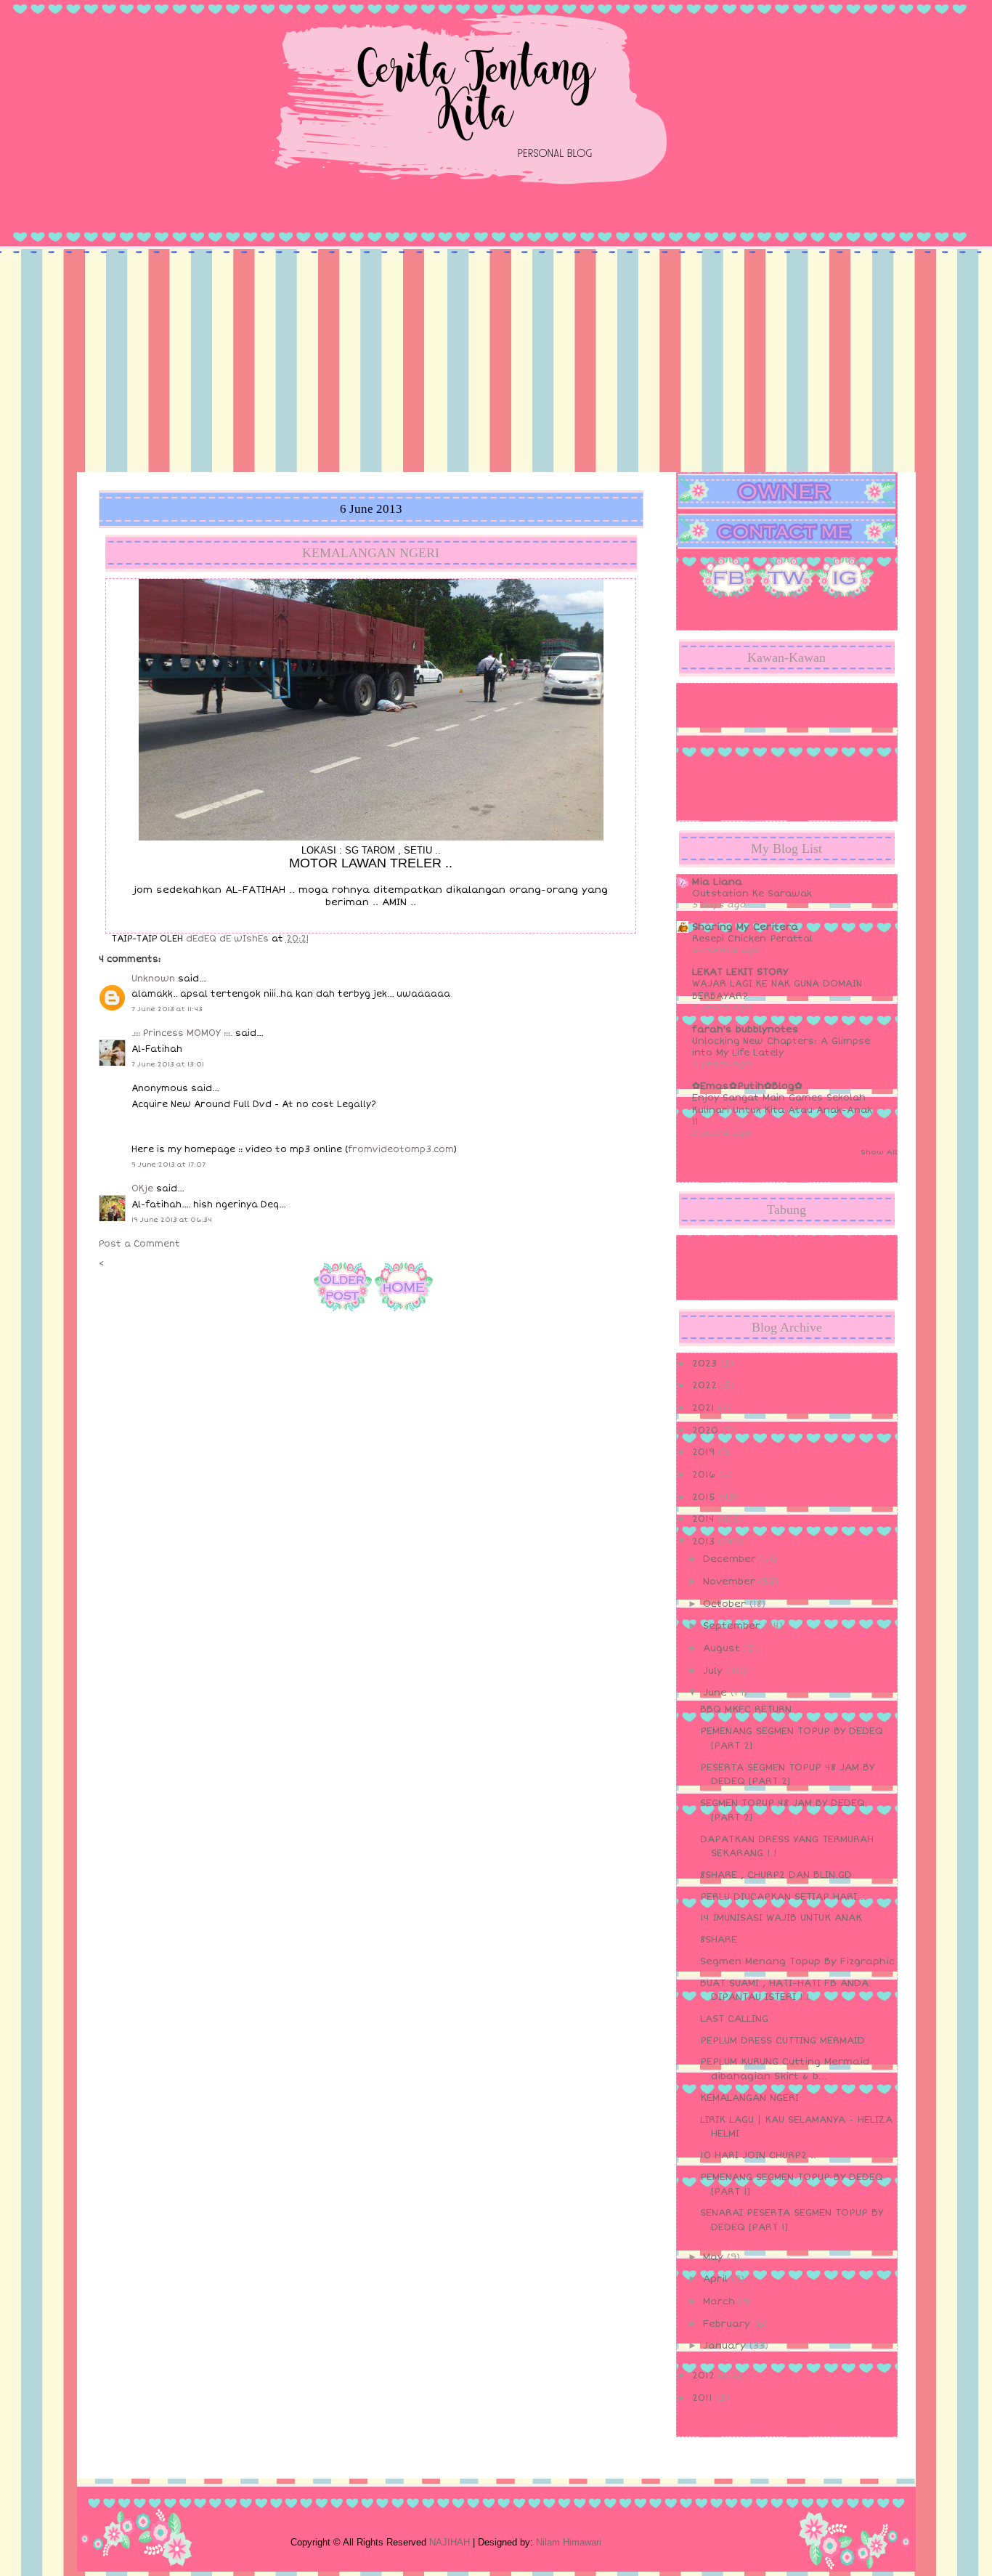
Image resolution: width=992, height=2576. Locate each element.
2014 (705, 1519)
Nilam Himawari (569, 2542)
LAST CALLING (734, 2019)
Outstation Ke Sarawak (752, 894)
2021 (705, 1408)
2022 (706, 1385)
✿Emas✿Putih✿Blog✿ (747, 1086)
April (717, 2279)
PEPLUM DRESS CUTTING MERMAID (782, 2041)
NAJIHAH (450, 2542)
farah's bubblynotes (745, 1029)
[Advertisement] (496, 363)
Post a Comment (139, 1244)
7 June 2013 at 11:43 (167, 1009)
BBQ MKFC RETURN (746, 1709)
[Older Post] (343, 1314)
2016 (706, 1475)
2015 (706, 1497)
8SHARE (719, 1940)
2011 (704, 2398)
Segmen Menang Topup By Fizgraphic (797, 1961)
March (721, 2301)
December (731, 1559)
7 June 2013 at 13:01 (168, 1064)
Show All (879, 1152)
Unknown (153, 979)
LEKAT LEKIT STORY (740, 972)
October (726, 1604)
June (717, 1693)
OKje (142, 1189)
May (715, 2257)
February (728, 2324)
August (723, 1648)
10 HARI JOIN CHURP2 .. (758, 2155)
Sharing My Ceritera (745, 927)
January (726, 2346)
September (733, 1626)
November (731, 1581)
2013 (705, 1542)
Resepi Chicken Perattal (752, 939)
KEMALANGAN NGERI (749, 2098)
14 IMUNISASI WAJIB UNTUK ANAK (781, 1918)
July (715, 1671)
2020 (707, 1430)
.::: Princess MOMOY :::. (182, 1033)
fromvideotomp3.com (401, 1150)
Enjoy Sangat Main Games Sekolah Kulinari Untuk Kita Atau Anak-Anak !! (782, 1110)
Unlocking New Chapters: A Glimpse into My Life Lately (781, 1047)
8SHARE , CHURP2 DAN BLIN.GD (776, 1875)
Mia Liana (717, 882)
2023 (706, 1364)
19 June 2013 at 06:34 (172, 1220)
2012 (705, 2375)
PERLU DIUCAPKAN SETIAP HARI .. (783, 1897)
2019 (705, 1452)
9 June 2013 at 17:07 (168, 1165)
